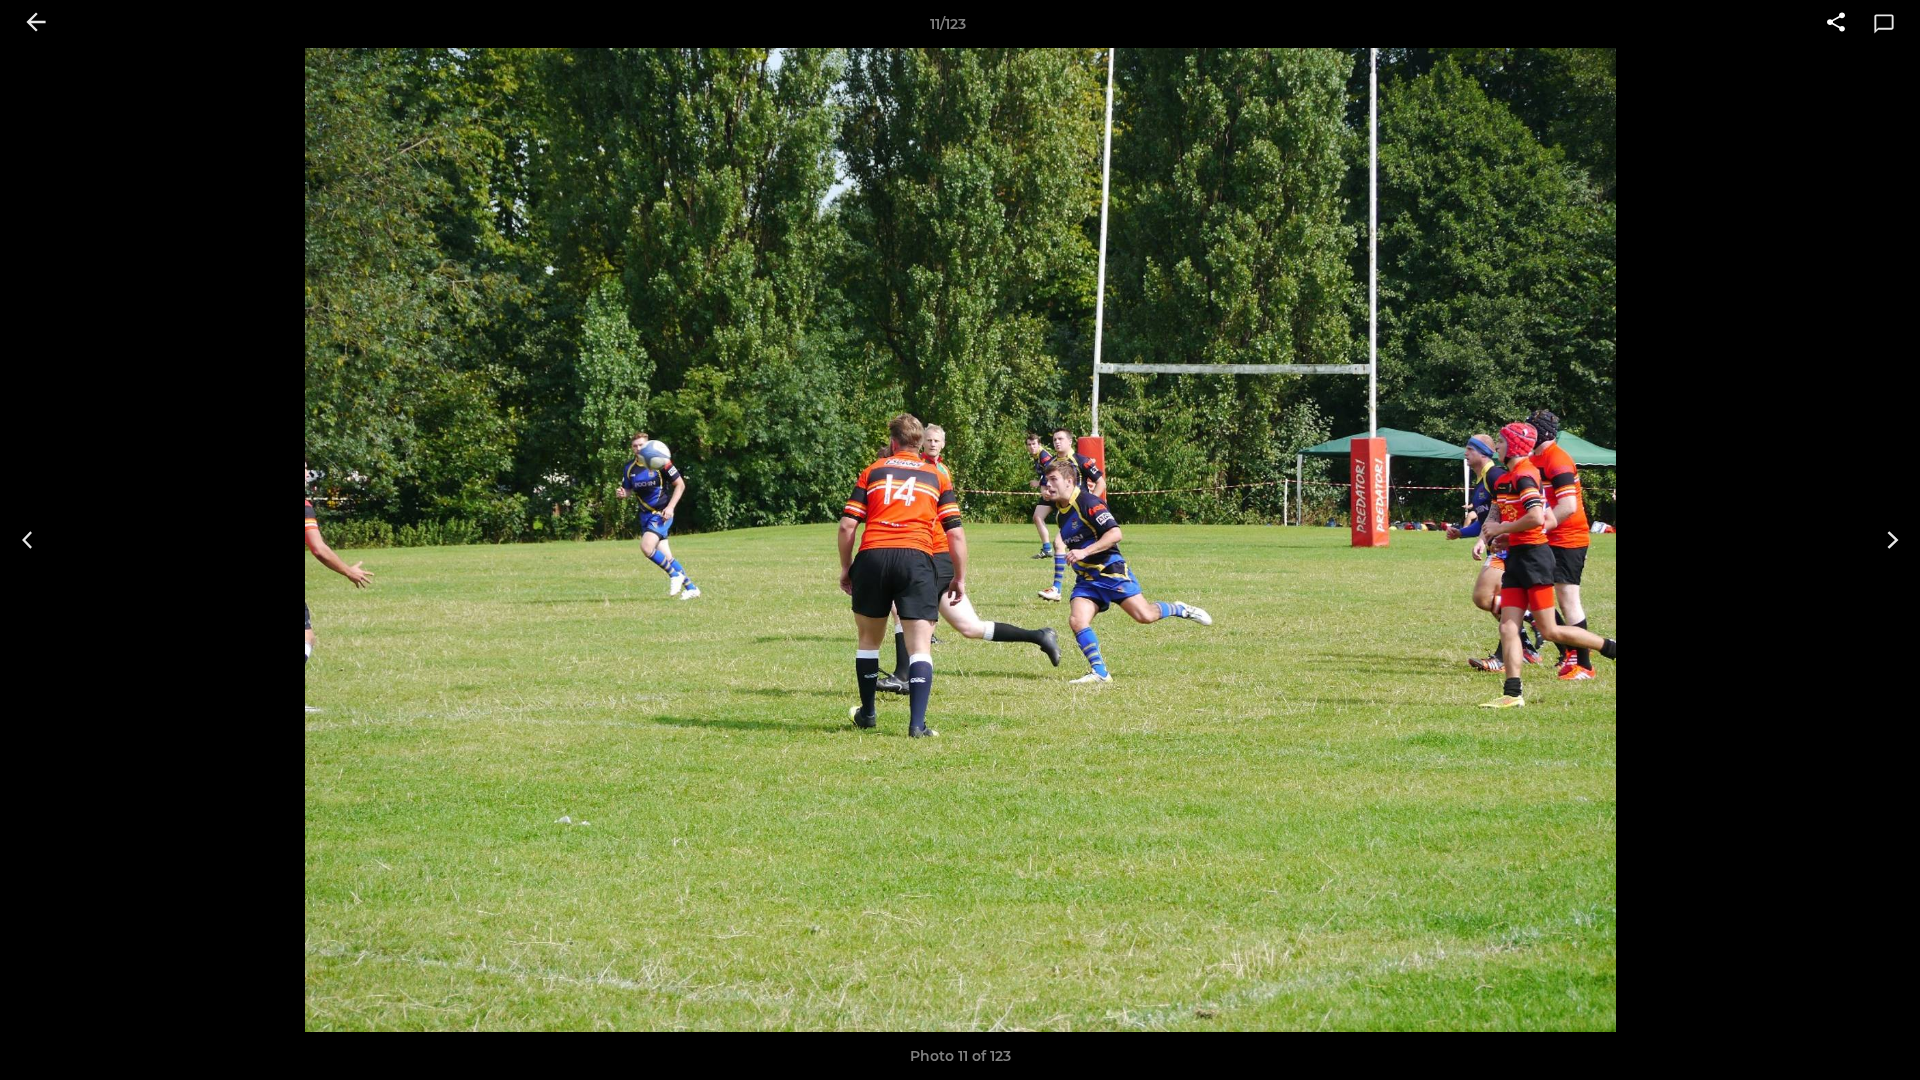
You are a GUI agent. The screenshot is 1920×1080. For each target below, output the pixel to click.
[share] (1836, 24)
